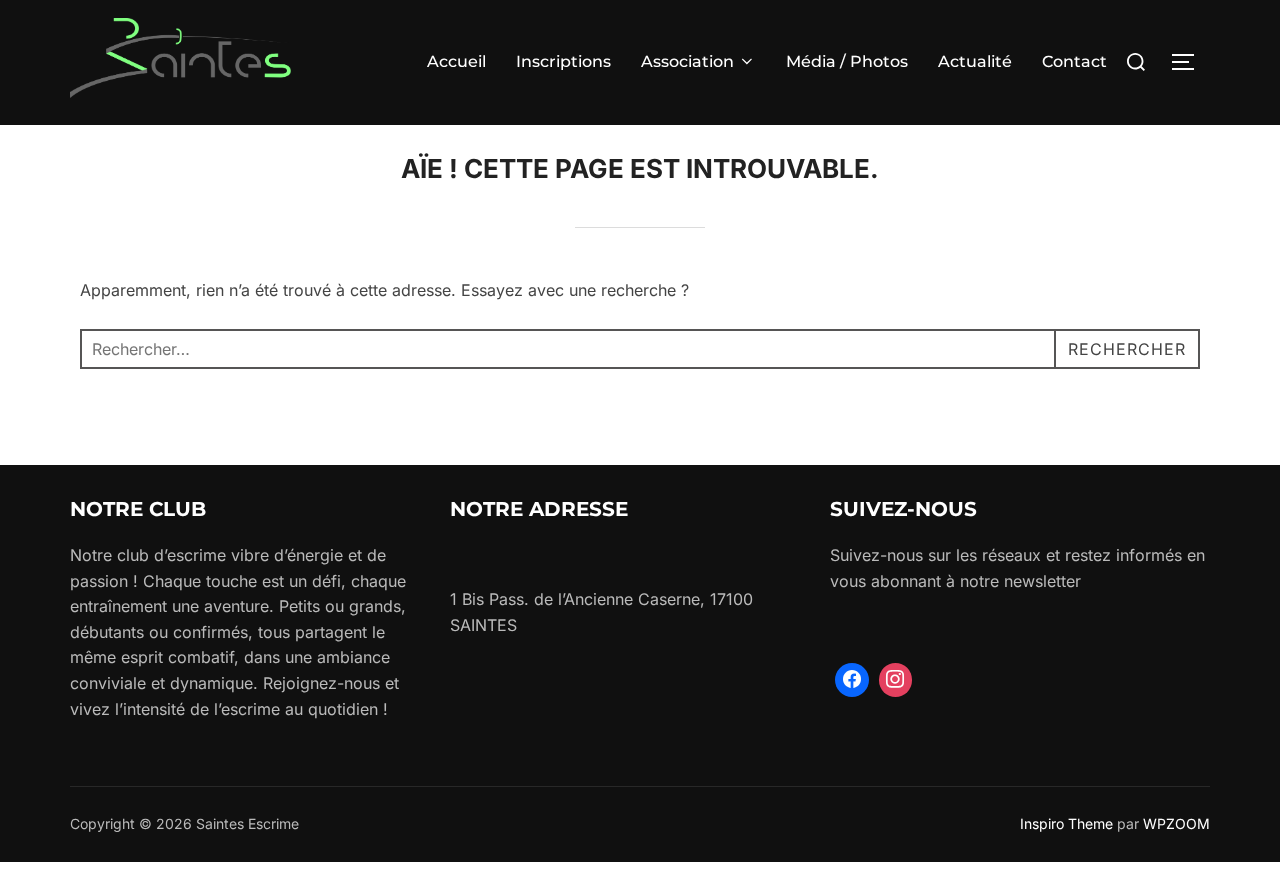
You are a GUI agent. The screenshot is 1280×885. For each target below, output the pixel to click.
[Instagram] (896, 680)
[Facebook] (852, 680)
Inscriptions (563, 61)
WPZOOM (1176, 823)
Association (687, 61)
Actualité (975, 61)
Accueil (456, 61)
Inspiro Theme (1066, 823)
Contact (1074, 61)
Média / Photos (847, 61)
